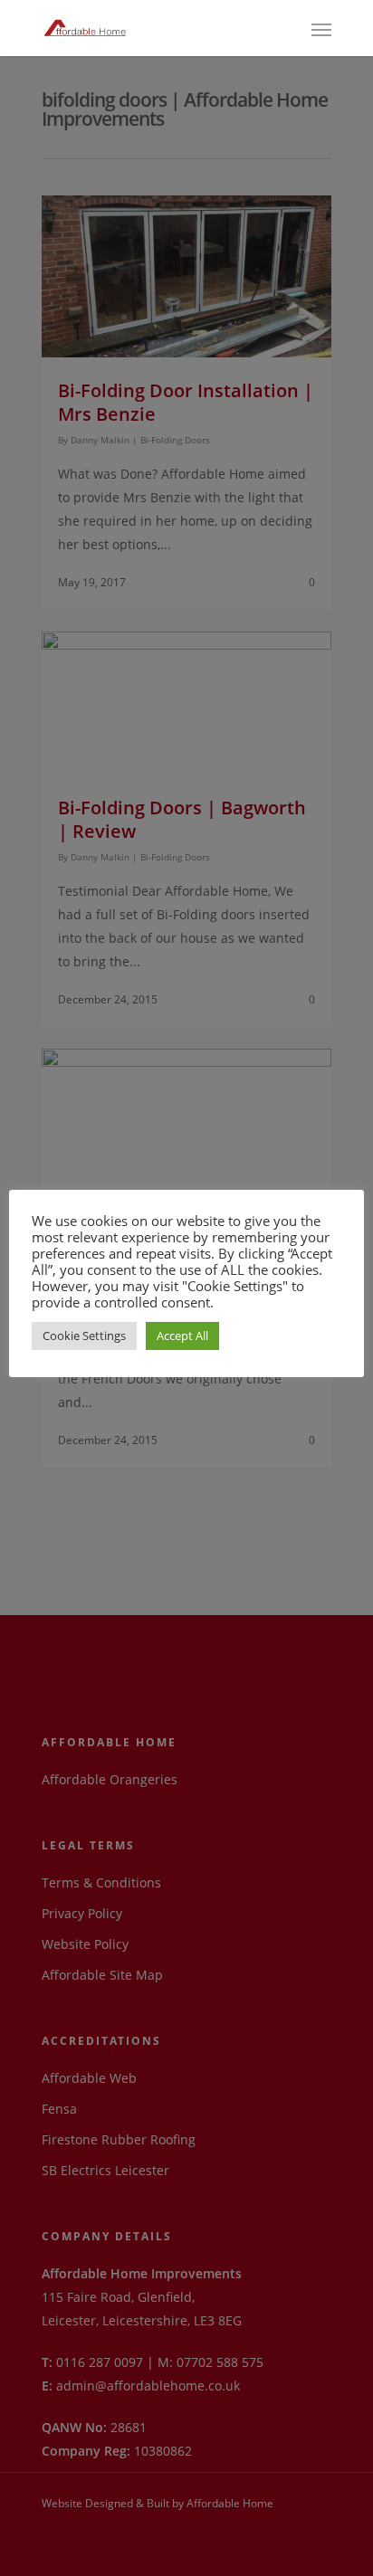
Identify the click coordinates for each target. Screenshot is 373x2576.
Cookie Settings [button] (84, 1336)
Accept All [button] (182, 1336)
